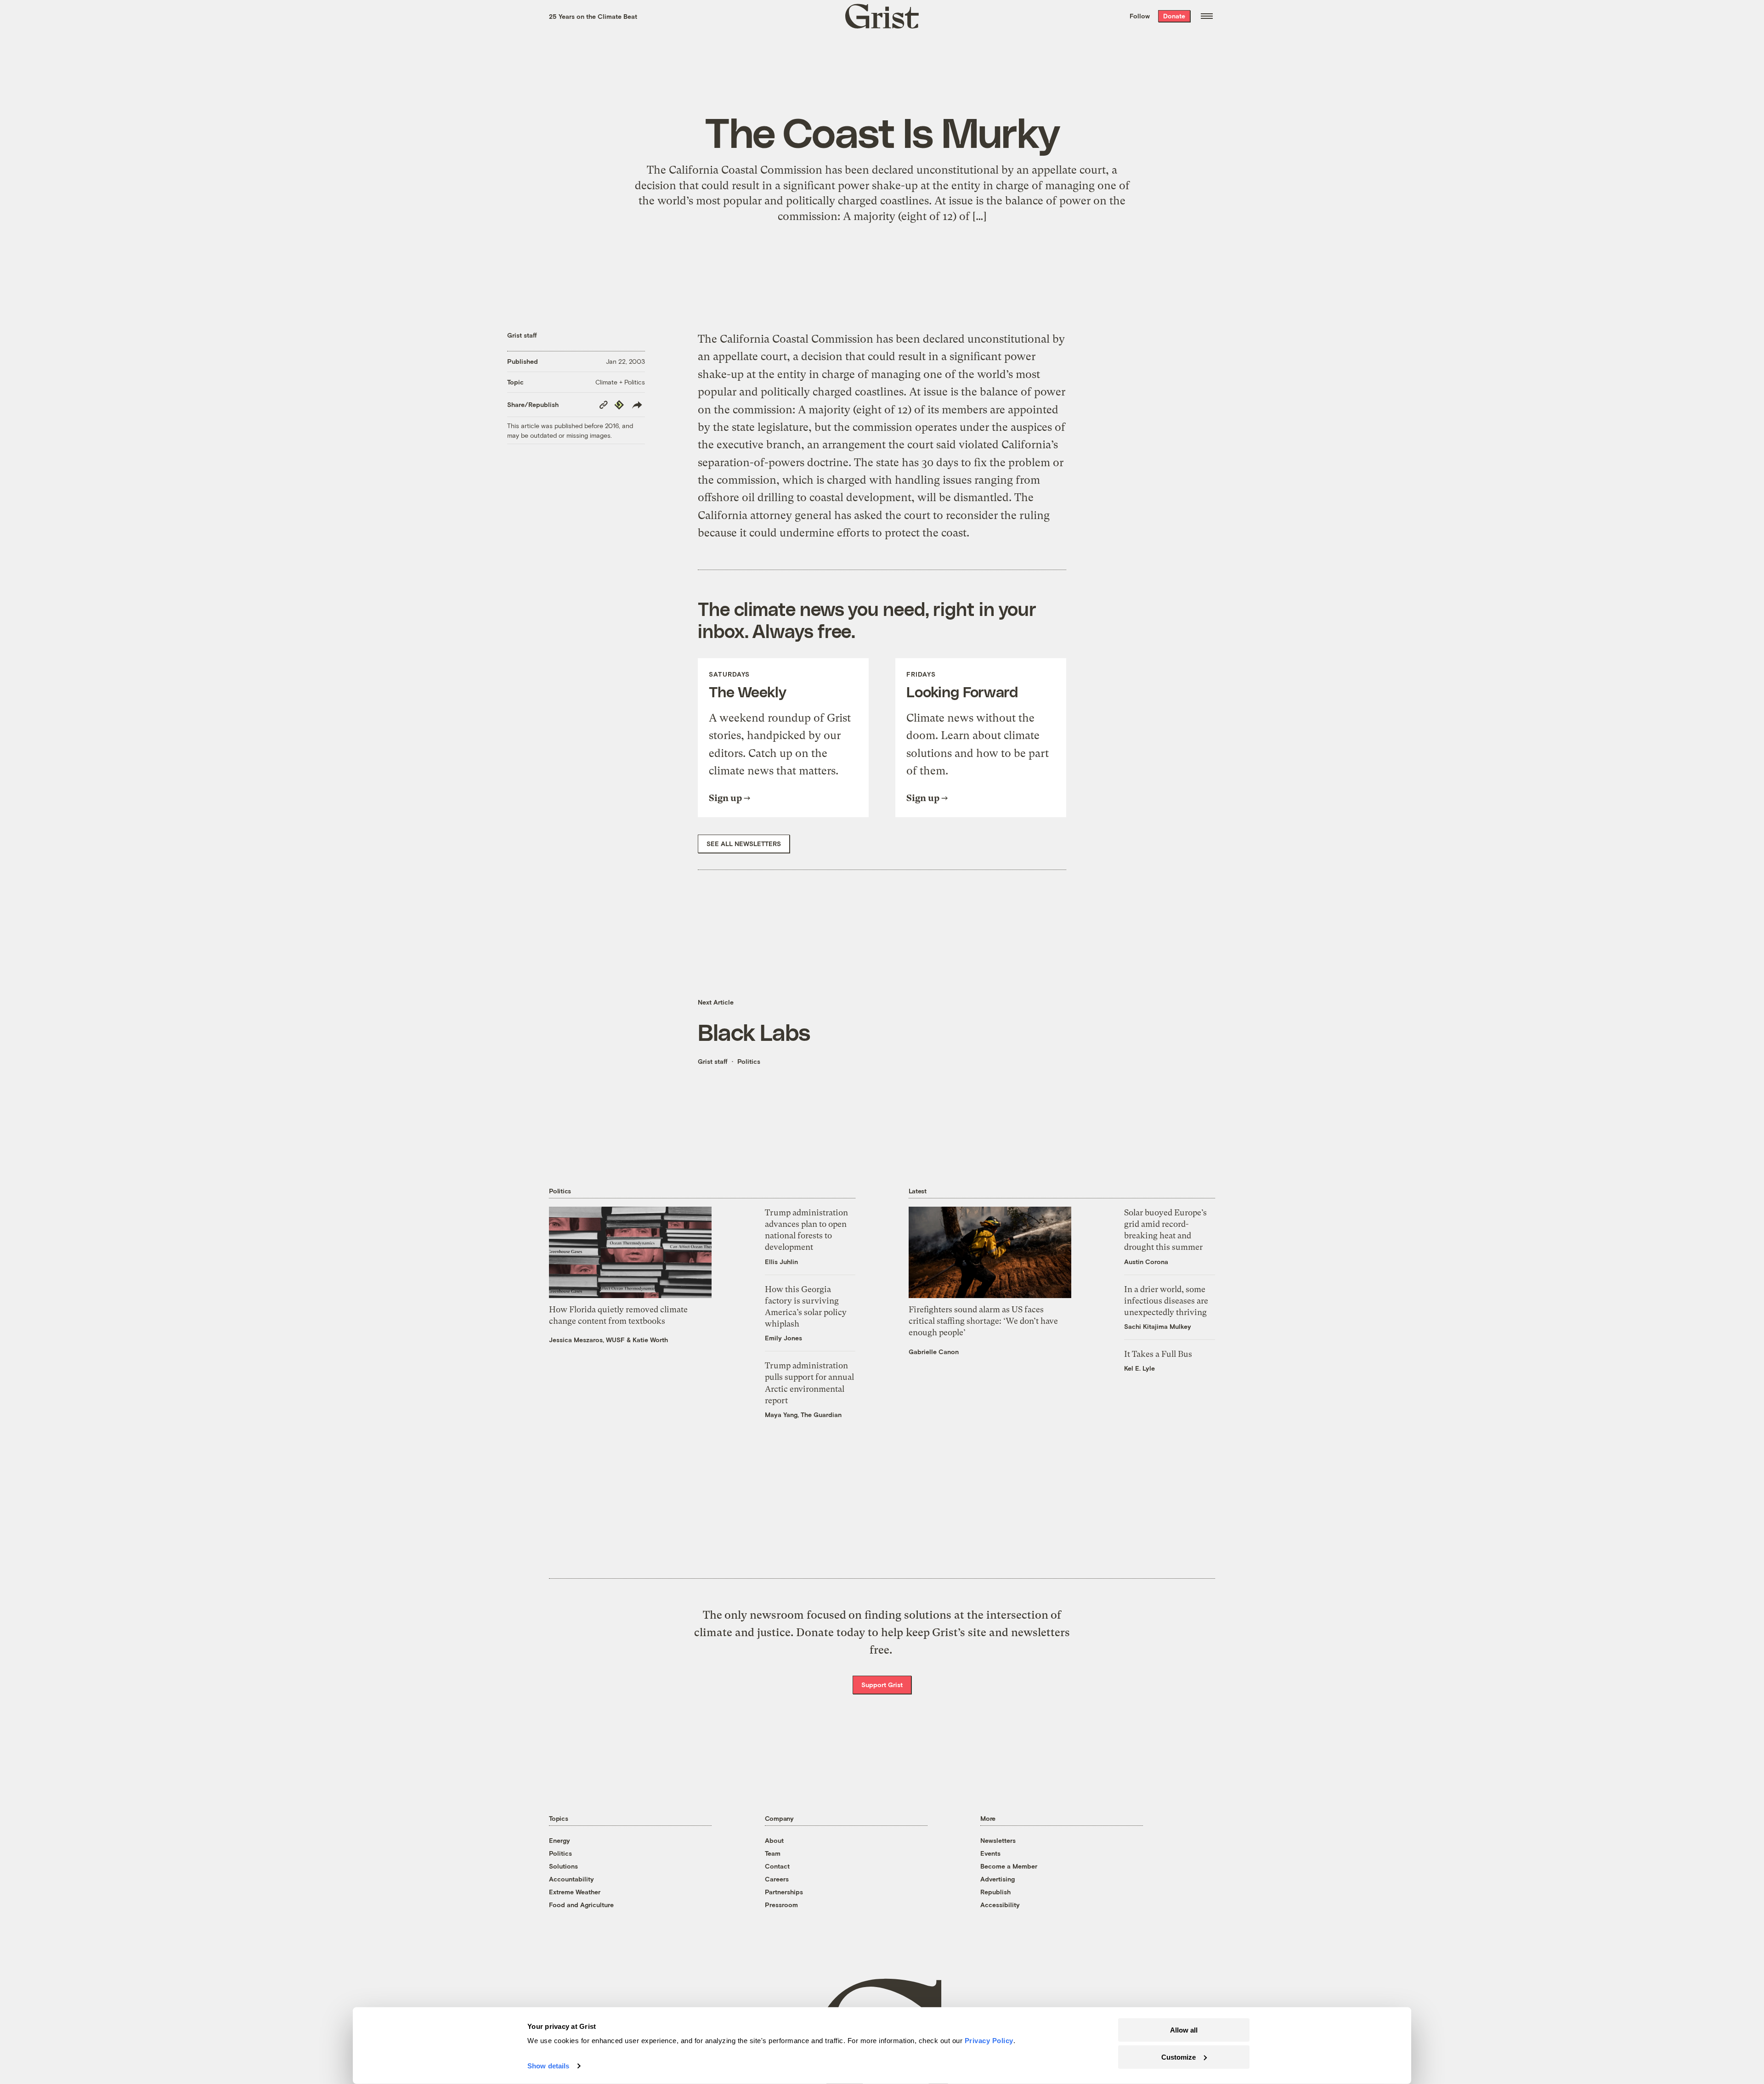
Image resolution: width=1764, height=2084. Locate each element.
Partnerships (784, 1892)
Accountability (571, 1879)
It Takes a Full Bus (1158, 1354)
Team (773, 1853)
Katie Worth (650, 1340)
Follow (1140, 16)
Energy (560, 1840)
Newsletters (998, 1840)
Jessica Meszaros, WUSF (587, 1340)
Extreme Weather (575, 1892)
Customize (1179, 2057)
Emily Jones (783, 1338)
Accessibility (1000, 1905)
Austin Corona (1146, 1262)
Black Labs (754, 1032)
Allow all (1184, 2030)
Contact (777, 1866)
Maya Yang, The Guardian (803, 1415)
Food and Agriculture (581, 1905)
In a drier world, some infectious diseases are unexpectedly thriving (1166, 1301)
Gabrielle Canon (934, 1352)
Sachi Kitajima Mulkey (1158, 1326)
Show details (548, 2066)
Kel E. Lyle (1139, 1368)
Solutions (563, 1866)
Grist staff (522, 335)
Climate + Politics (620, 382)
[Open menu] (1207, 16)
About (774, 1840)
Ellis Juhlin (781, 1262)
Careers (777, 1879)
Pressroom (781, 1905)
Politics (749, 1061)
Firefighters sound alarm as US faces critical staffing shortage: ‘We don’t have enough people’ (983, 1321)
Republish (995, 1892)
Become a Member (1009, 1866)
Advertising (998, 1879)
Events (990, 1853)
